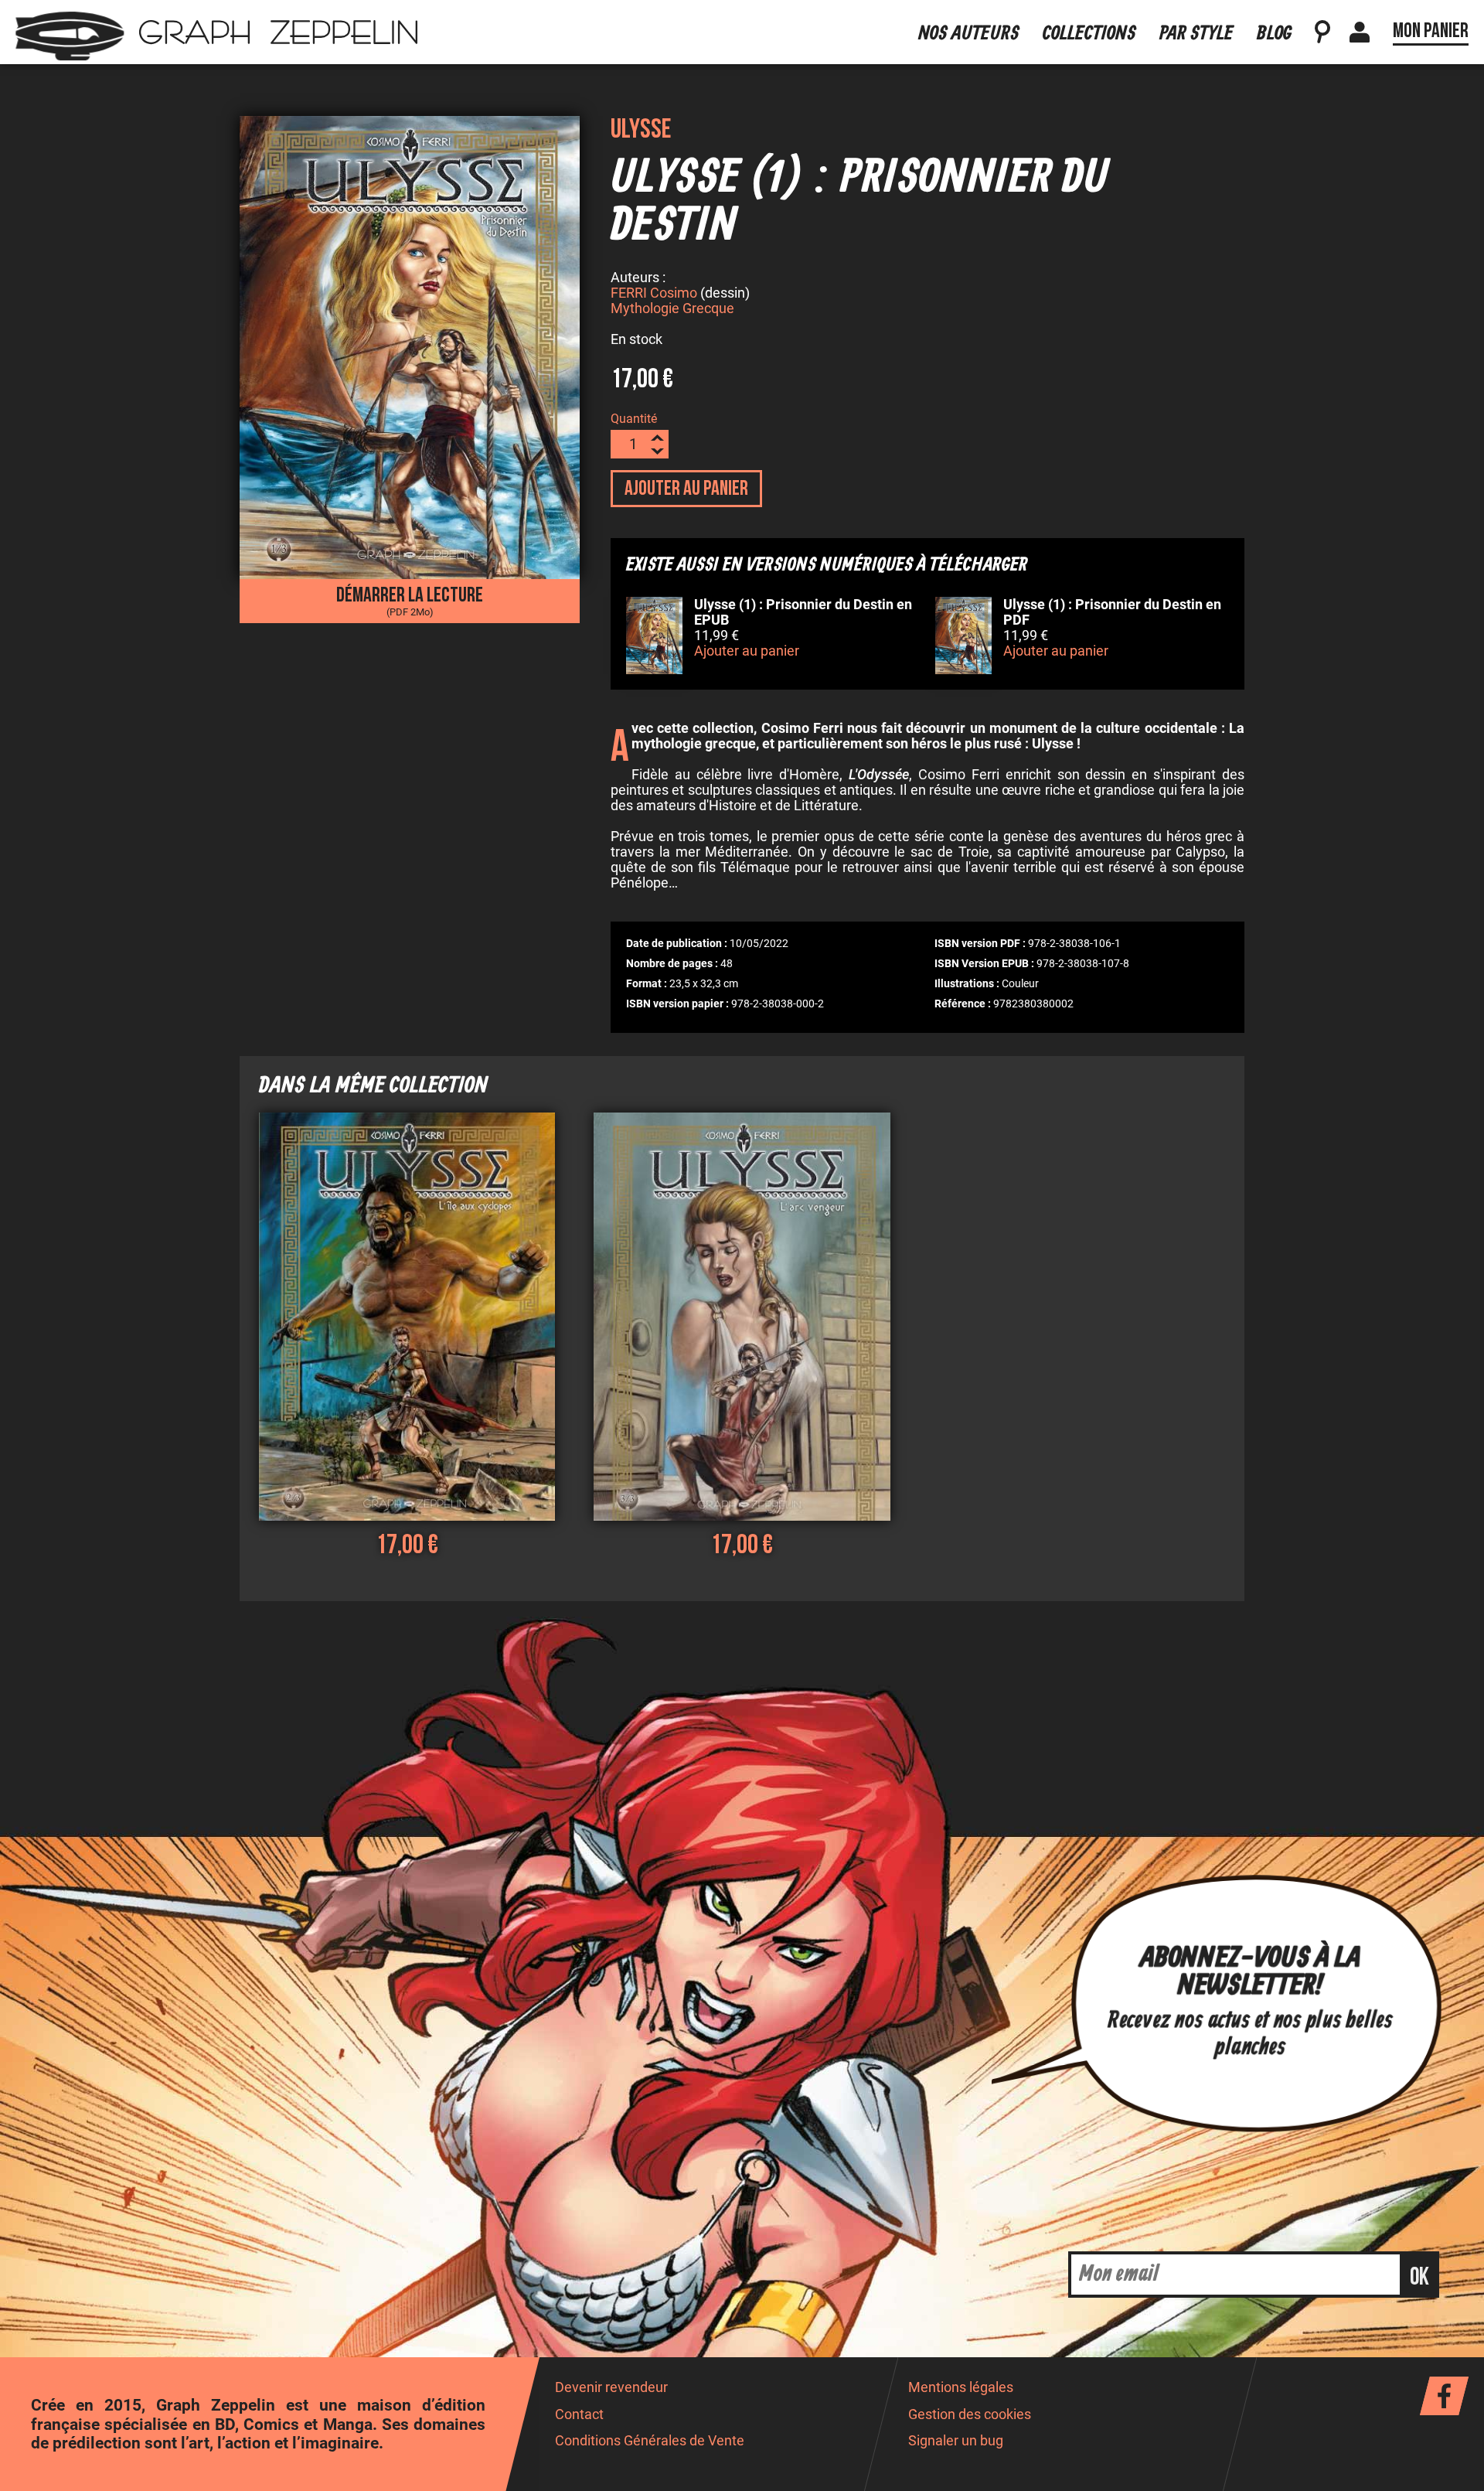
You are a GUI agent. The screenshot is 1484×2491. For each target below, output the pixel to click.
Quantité (634, 419)
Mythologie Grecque (672, 308)
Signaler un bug (956, 2441)
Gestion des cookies (970, 2414)
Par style (1196, 34)
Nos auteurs (969, 34)
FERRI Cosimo (654, 293)
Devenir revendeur (611, 2387)
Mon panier (1431, 31)
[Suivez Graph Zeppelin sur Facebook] (1444, 2396)
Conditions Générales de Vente (650, 2441)
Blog (1274, 34)
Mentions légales (961, 2387)
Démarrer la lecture (410, 600)
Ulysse (641, 129)
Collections (1089, 34)
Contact (579, 2414)
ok (1419, 2277)
